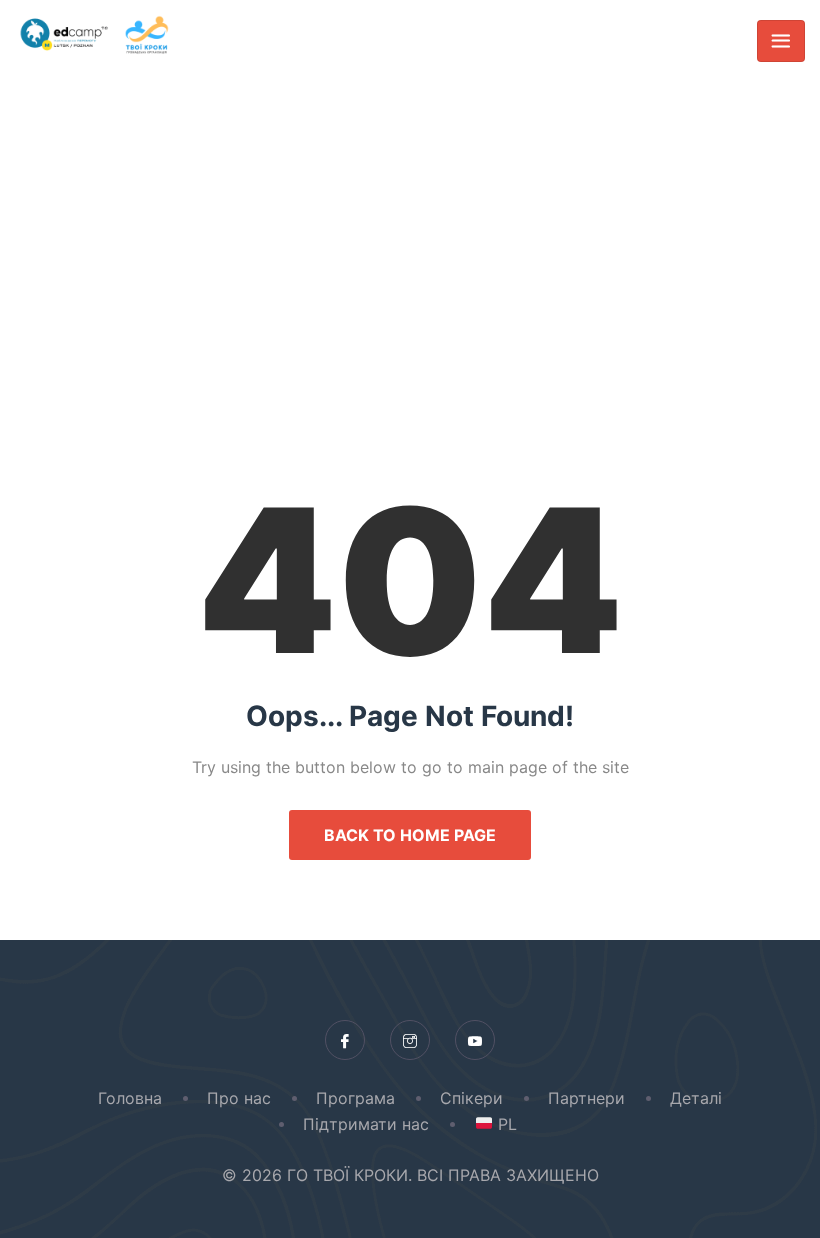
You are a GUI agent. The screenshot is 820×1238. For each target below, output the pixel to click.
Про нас (239, 1098)
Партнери (586, 1098)
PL (504, 1124)
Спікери (471, 1098)
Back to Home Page (410, 835)
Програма (355, 1098)
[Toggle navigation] (781, 41)
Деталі (696, 1098)
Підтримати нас (366, 1124)
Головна (130, 1098)
